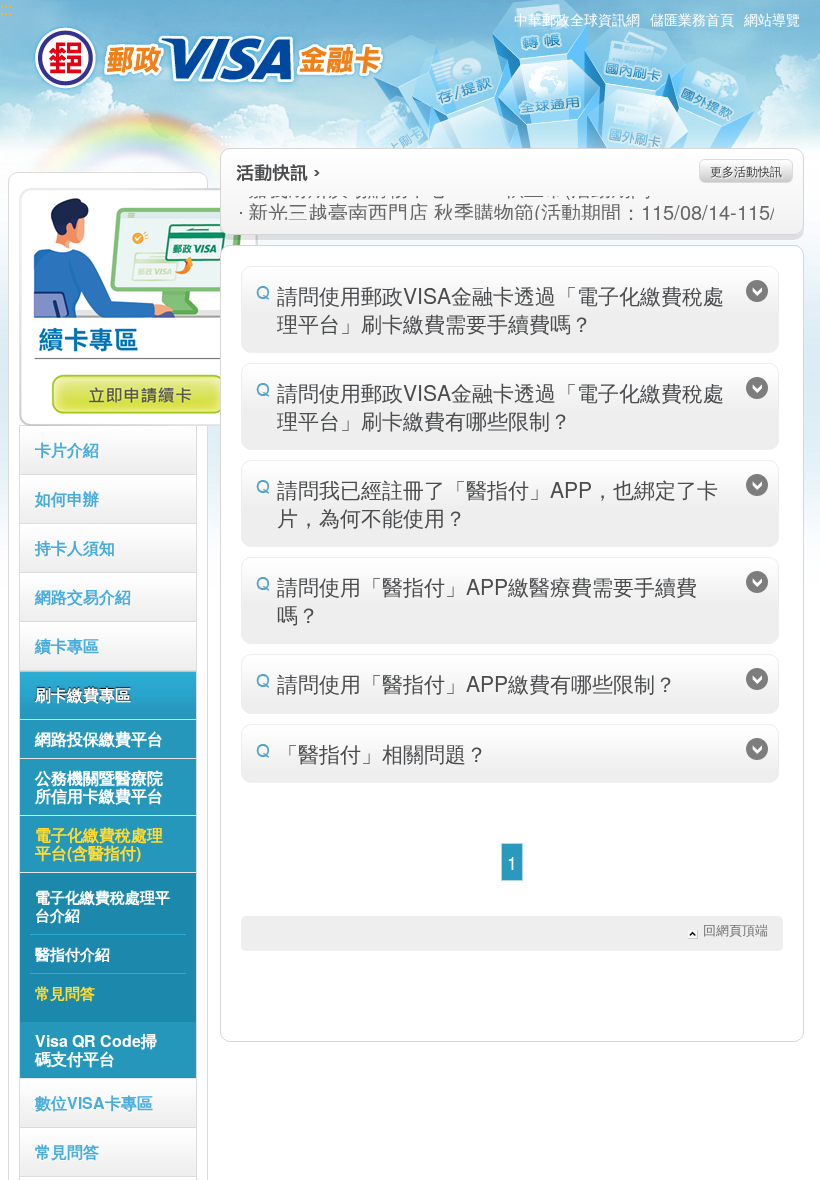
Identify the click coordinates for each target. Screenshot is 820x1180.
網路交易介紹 (83, 596)
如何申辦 (67, 498)
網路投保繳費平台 (99, 738)
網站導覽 (772, 19)
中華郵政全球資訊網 (577, 19)
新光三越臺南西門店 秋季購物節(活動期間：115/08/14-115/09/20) (448, 212)
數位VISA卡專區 (94, 1102)
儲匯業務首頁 (692, 19)
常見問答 (67, 1151)
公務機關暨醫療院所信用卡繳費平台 (99, 786)
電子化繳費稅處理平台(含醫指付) (99, 843)
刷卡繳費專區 (83, 694)
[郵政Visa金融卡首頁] (212, 58)
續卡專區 (67, 645)
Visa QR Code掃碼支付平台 (96, 1049)
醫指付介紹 (72, 954)
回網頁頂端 (735, 930)
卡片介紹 (67, 449)
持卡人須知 (75, 547)
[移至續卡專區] (138, 420)
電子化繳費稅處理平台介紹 (102, 906)
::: (226, 138)
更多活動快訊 (746, 170)
